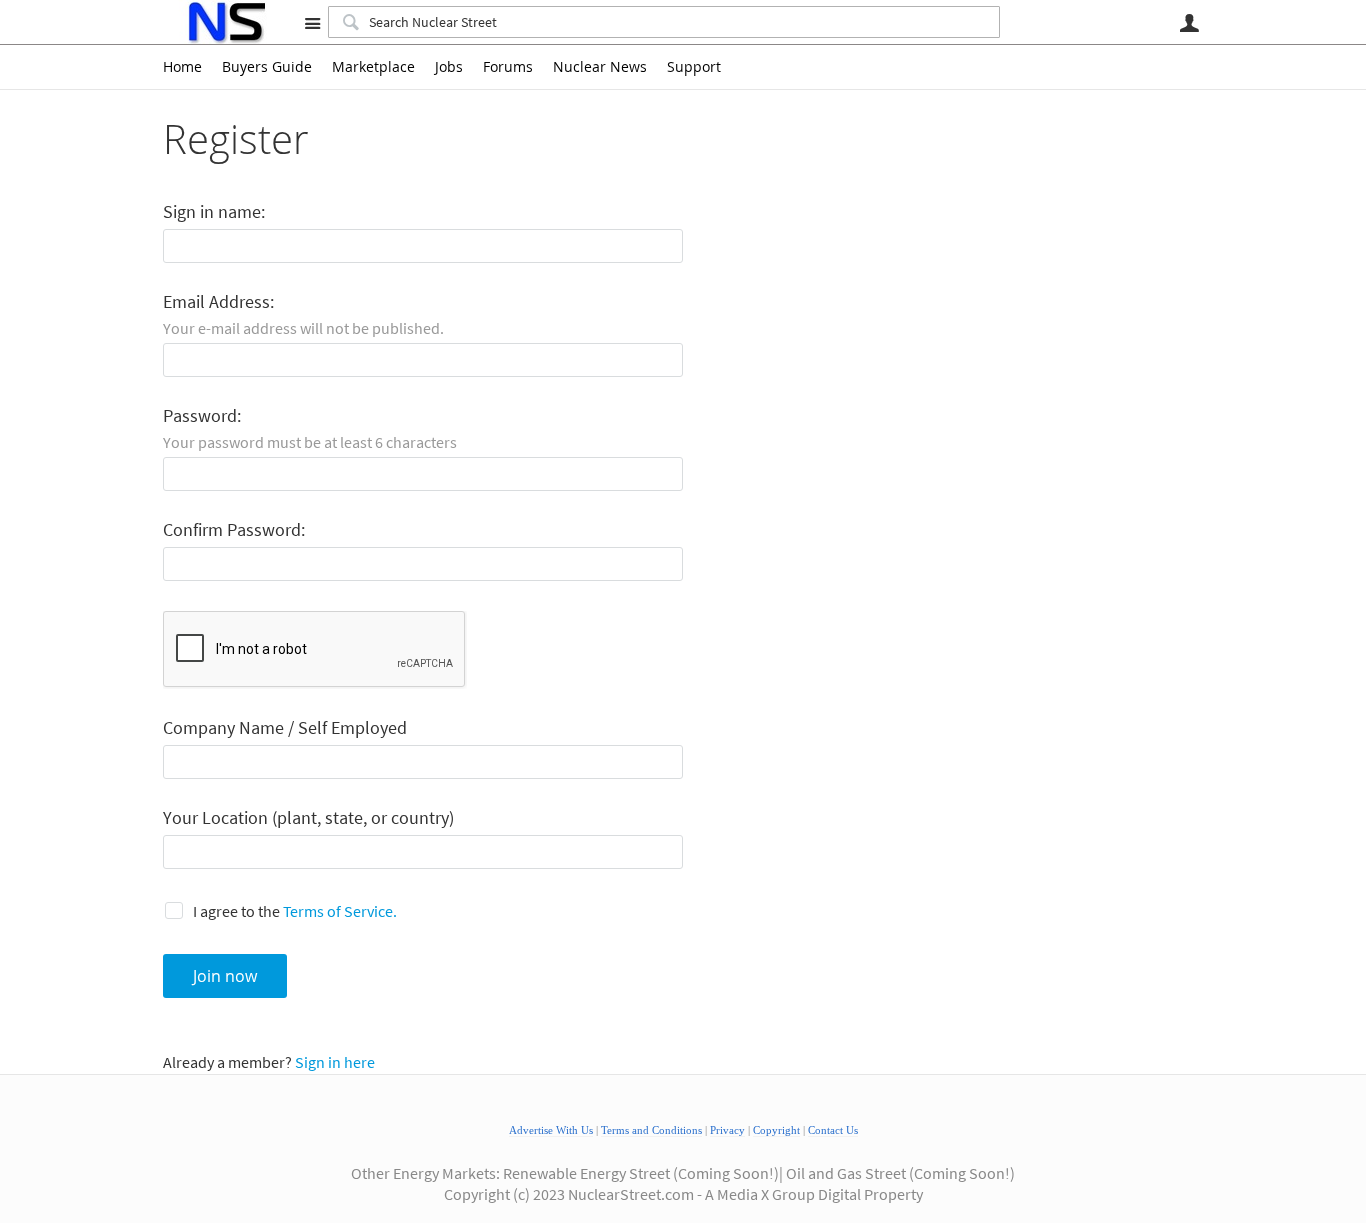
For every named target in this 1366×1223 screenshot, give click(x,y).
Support (694, 67)
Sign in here (335, 1062)
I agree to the (295, 911)
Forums (508, 67)
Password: (202, 416)
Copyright (776, 1130)
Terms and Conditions (651, 1130)
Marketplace (373, 67)
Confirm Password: (234, 530)
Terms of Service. (340, 911)
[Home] (225, 22)
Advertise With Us (551, 1130)
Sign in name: (214, 212)
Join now (225, 976)
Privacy (727, 1130)
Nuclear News (600, 67)
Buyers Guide (267, 67)
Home (182, 67)
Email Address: (218, 302)
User (1189, 23)
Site (312, 23)
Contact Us (833, 1130)
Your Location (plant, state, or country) (308, 818)
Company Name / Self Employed (285, 728)
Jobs (449, 67)
